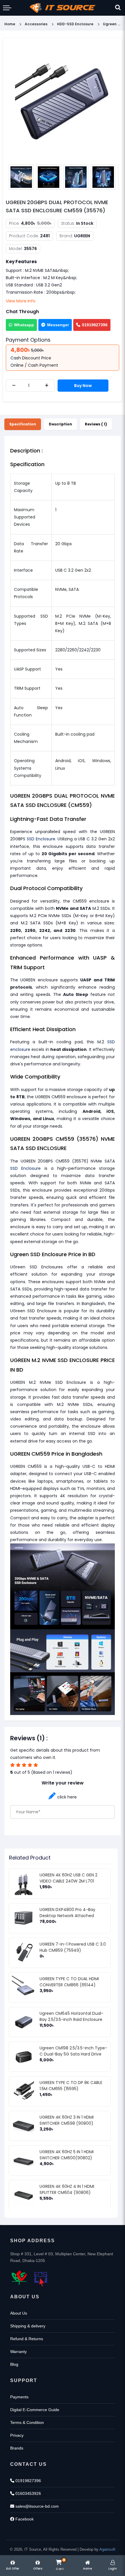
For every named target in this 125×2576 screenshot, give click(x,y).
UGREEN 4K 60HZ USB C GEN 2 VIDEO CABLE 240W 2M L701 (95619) (68, 1881)
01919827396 (95, 325)
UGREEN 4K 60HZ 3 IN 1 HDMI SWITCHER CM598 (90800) (67, 2120)
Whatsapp (24, 325)
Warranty (18, 2352)
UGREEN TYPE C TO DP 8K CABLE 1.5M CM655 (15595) (71, 2086)
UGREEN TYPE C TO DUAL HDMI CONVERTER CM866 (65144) (69, 1982)
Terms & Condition (27, 2422)
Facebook (24, 2519)
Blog (14, 2364)
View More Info (21, 301)
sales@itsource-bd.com (36, 2506)
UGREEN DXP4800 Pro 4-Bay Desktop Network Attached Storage (67, 1916)
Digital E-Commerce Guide (35, 2410)
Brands (17, 2448)
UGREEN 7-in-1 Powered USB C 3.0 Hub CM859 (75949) (73, 1947)
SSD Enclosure (41, 839)
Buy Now (83, 386)
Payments (19, 2397)
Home (10, 24)
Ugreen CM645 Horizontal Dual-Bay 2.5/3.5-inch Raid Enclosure (72, 2016)
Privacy (17, 2435)
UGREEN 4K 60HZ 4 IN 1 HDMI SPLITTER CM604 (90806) (67, 2189)
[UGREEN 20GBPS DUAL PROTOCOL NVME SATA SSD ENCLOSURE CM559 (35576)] (63, 102)
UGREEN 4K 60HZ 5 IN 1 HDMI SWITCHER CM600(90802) (67, 2155)
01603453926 (28, 2493)
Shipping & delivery (28, 2326)
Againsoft (107, 2549)
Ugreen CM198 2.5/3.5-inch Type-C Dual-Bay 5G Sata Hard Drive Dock (73, 2054)
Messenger (58, 325)
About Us (19, 2313)
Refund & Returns (27, 2339)
